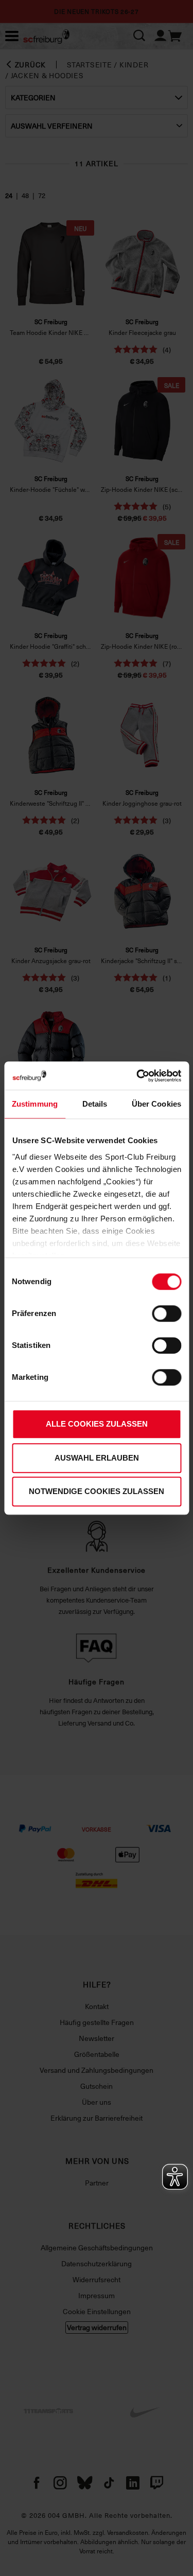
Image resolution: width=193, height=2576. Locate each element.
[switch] (166, 1313)
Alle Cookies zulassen (97, 1424)
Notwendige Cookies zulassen (97, 1491)
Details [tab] (95, 1104)
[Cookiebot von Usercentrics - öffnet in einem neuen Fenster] (137, 1076)
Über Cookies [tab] (156, 1104)
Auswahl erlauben (97, 1458)
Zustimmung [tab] (35, 1104)
